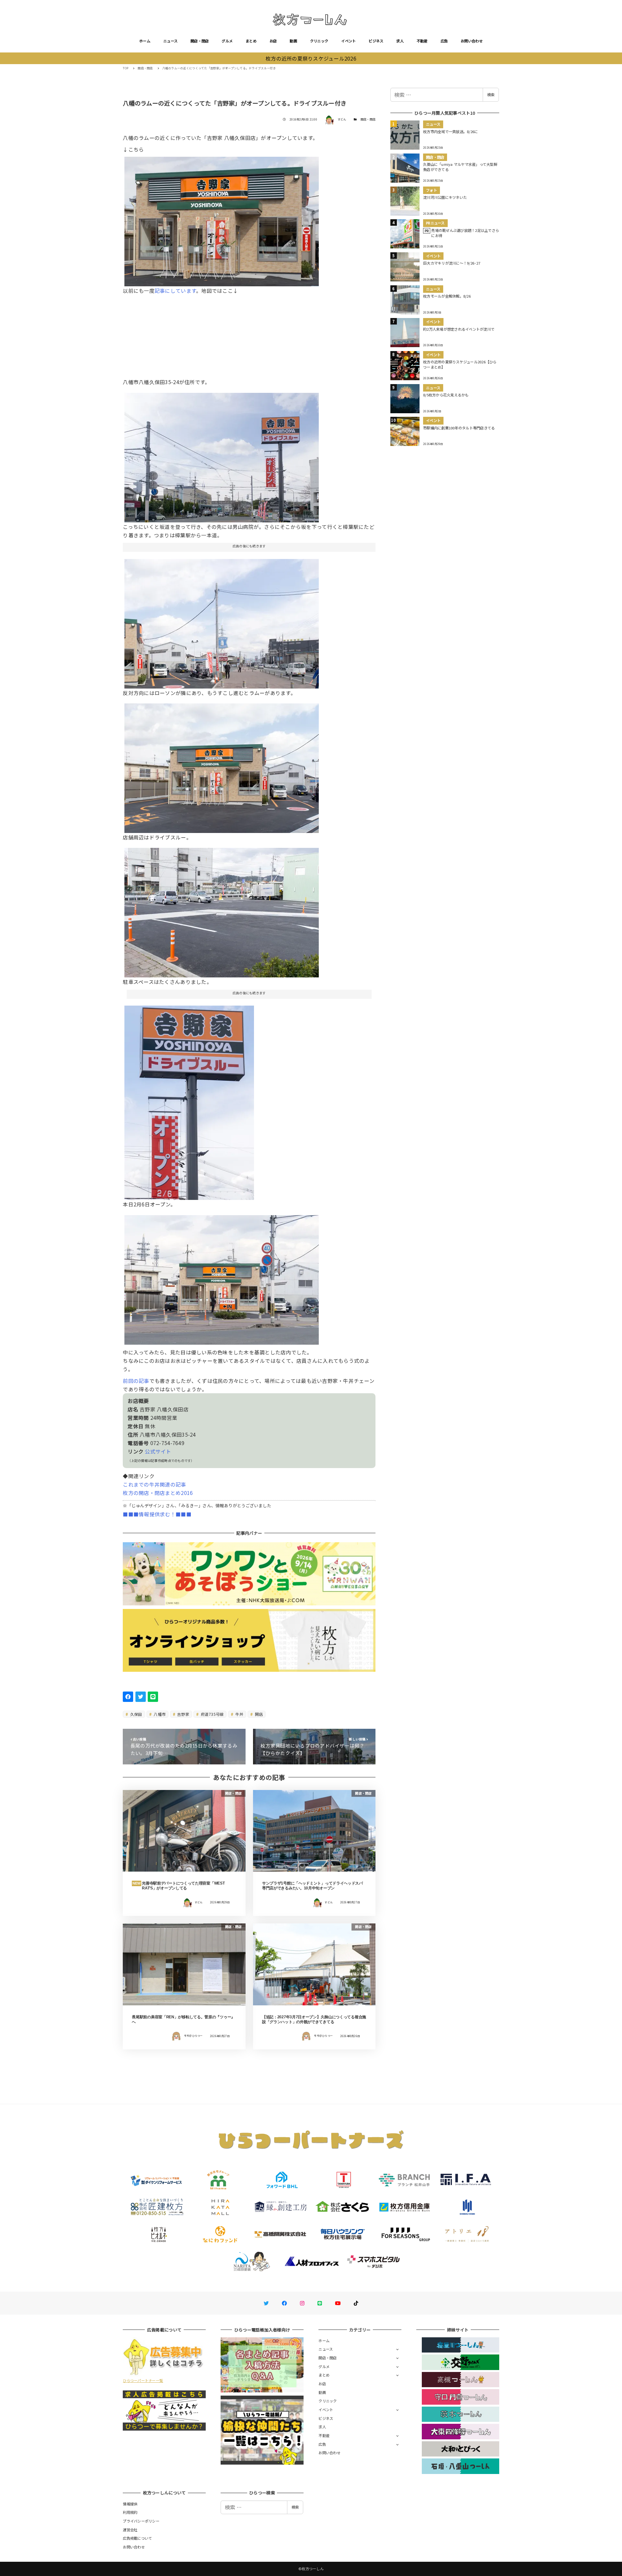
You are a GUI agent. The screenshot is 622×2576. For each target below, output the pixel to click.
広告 (444, 41)
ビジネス (376, 41)
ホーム (145, 41)
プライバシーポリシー (141, 2521)
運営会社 (130, 2530)
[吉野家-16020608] (222, 1277)
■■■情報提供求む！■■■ (157, 1514)
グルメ (227, 41)
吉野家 (183, 1714)
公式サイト (158, 1451)
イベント (348, 41)
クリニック (319, 41)
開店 (258, 1714)
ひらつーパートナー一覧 (143, 2380)
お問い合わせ (472, 41)
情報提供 (130, 2504)
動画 (293, 41)
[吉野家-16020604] (222, 766)
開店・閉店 (200, 41)
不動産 (422, 41)
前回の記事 (136, 1381)
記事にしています (175, 291)
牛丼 (239, 1714)
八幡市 (159, 1714)
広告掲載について (137, 2538)
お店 (273, 41)
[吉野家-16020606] (222, 621)
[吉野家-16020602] (189, 1100)
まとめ (251, 41)
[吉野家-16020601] (222, 455)
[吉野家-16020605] (222, 219)
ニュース (170, 41)
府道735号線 (212, 1714)
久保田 (136, 1714)
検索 (491, 95)
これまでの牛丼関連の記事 (154, 1484)
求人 (400, 41)
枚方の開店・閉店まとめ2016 (158, 1493)
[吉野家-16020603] (222, 910)
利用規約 (130, 2512)
